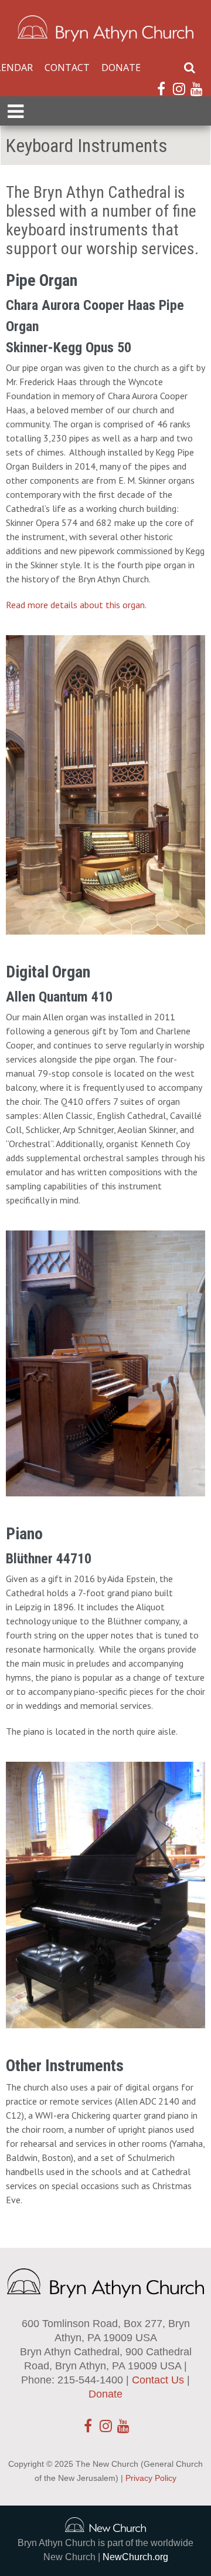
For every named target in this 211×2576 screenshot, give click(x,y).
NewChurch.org (135, 2557)
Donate (121, 68)
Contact (67, 68)
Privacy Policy (151, 2478)
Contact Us (158, 2380)
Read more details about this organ (75, 605)
